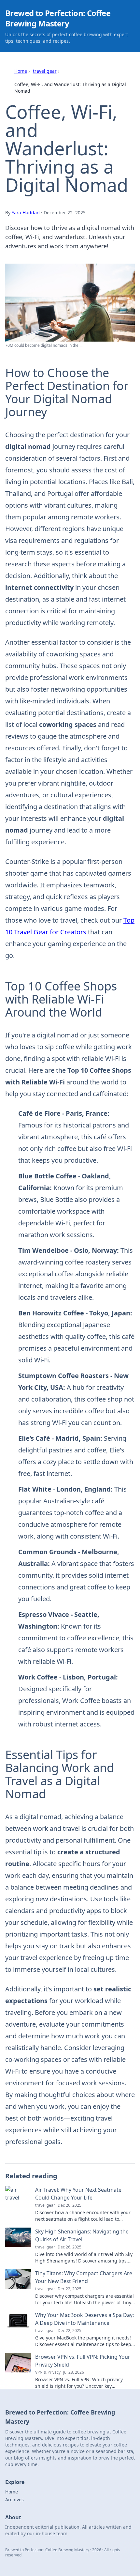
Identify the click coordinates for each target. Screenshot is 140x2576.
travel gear (45, 71)
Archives (14, 2499)
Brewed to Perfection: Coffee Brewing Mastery (58, 18)
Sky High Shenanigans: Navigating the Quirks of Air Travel (82, 2235)
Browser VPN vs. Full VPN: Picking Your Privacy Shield (83, 2361)
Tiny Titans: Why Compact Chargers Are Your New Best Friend (84, 2277)
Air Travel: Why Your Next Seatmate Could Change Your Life (78, 2194)
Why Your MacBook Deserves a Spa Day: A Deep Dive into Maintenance (84, 2319)
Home (21, 71)
